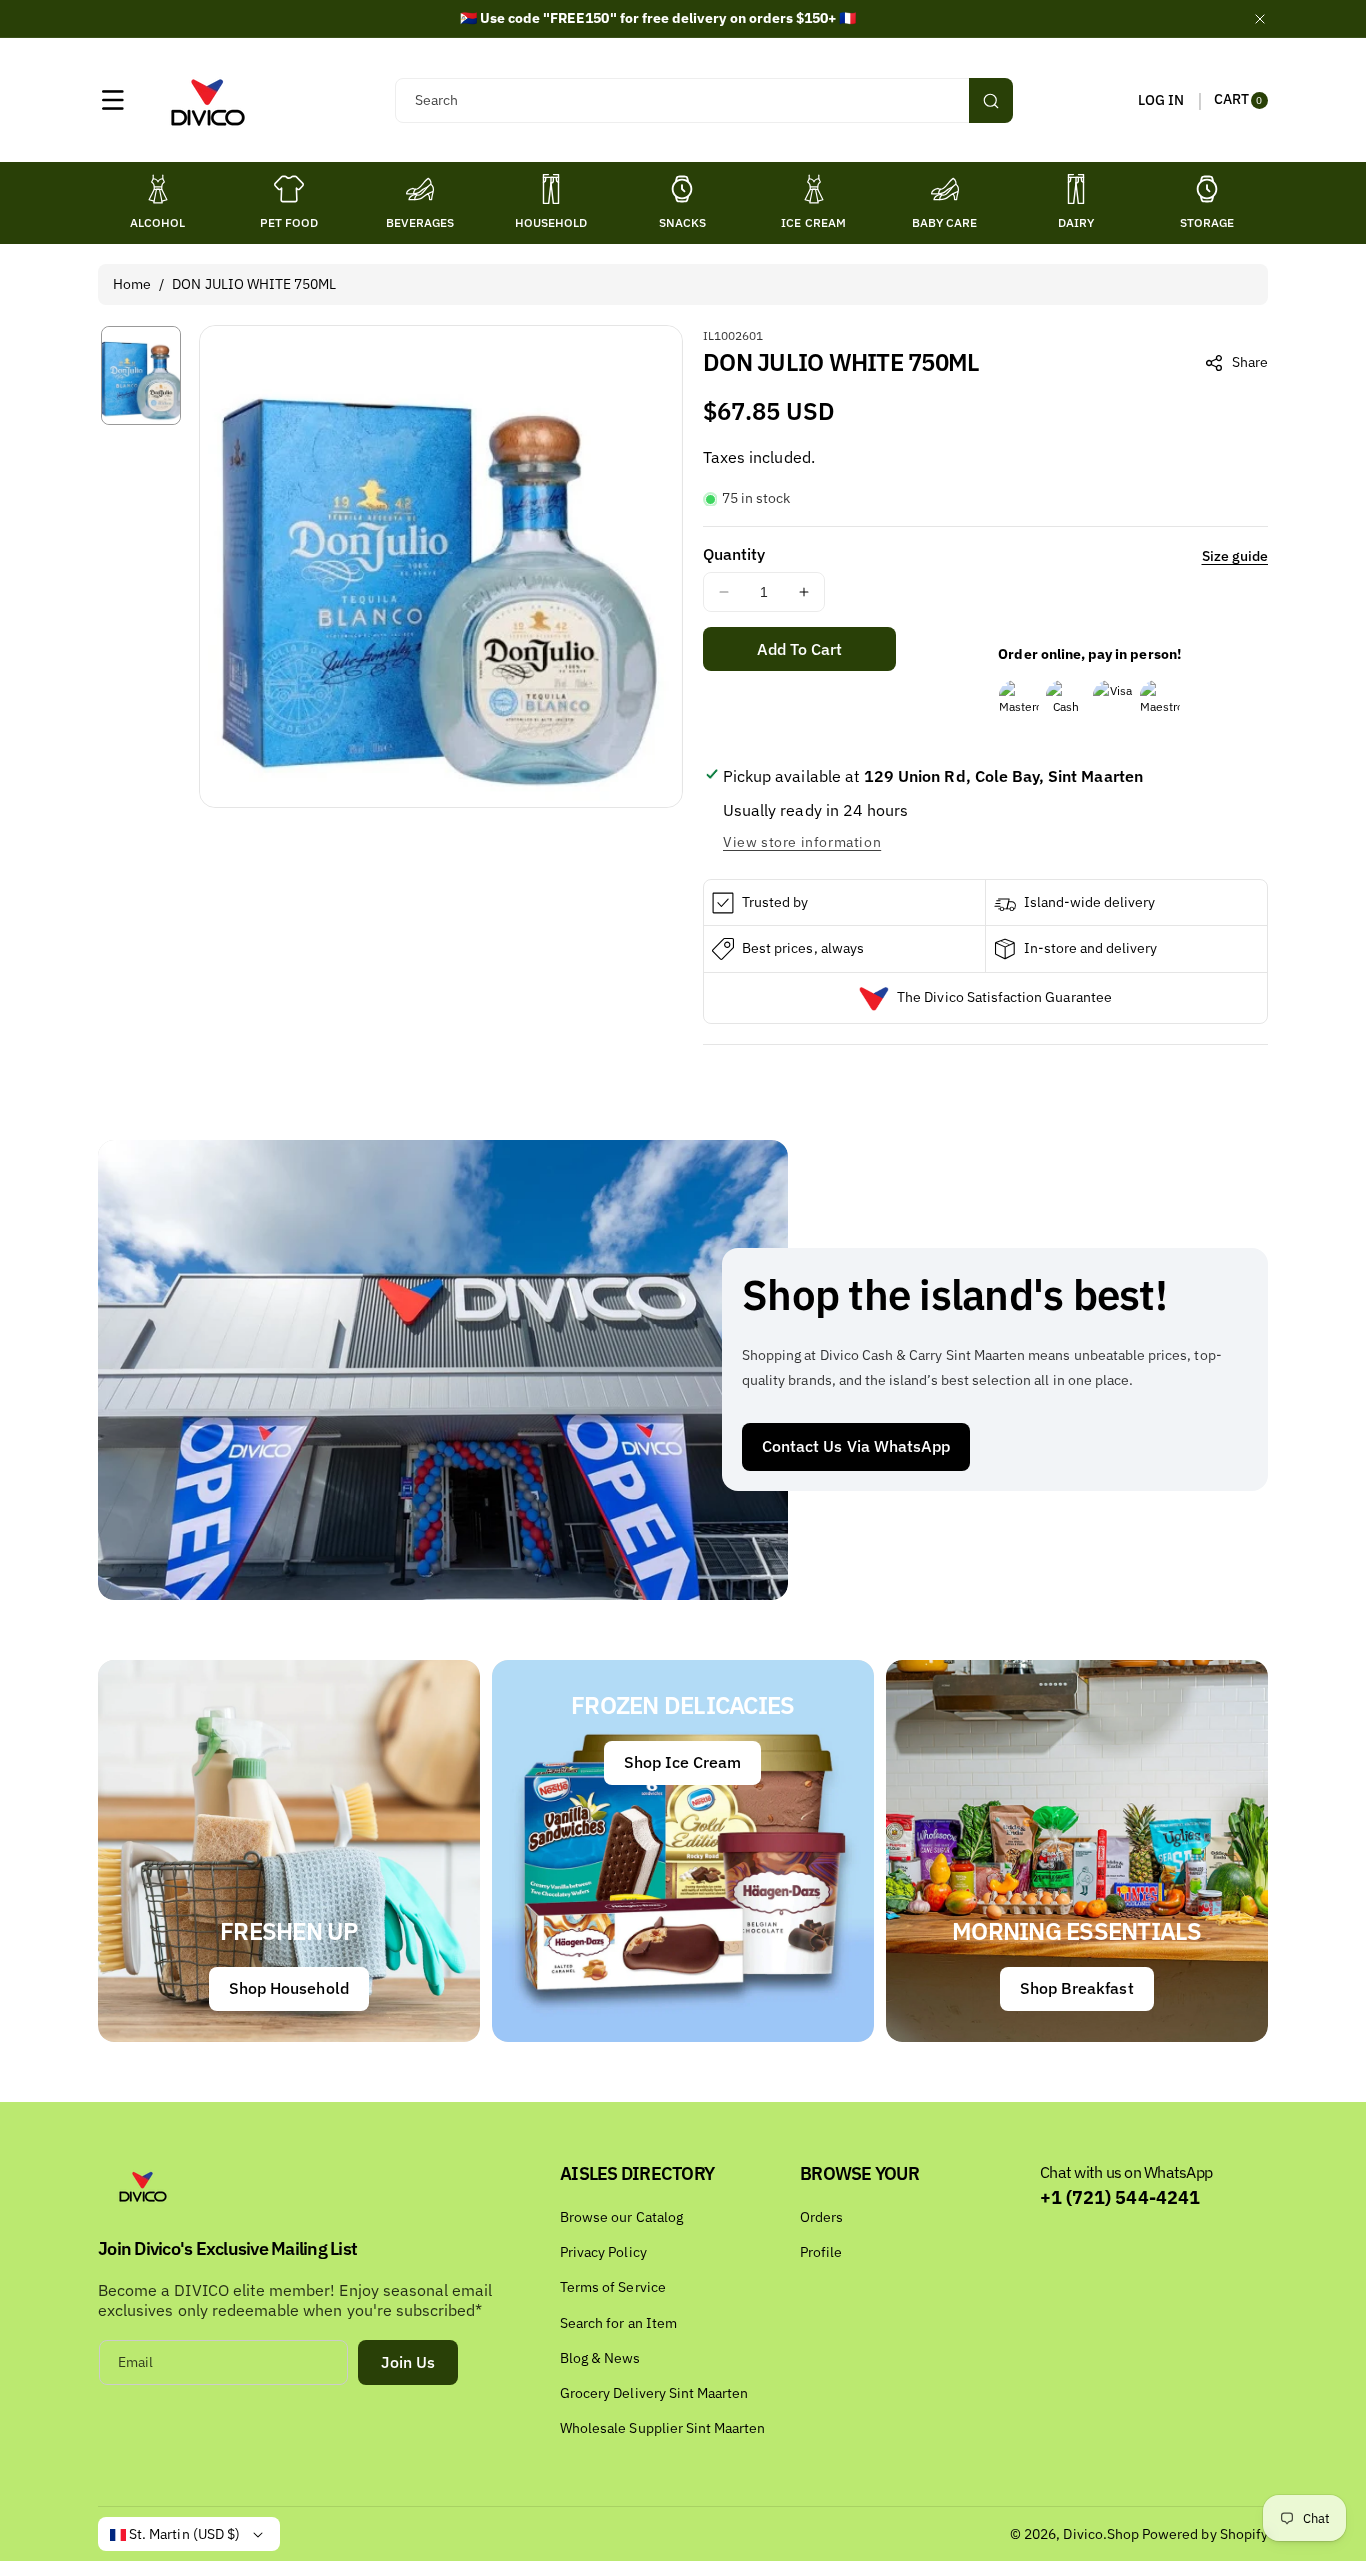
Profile (821, 2252)
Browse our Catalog (621, 2217)
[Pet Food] (289, 189)
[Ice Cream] (814, 189)
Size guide (1235, 556)
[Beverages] (420, 189)
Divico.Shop (1101, 2534)
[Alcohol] (158, 189)
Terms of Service (613, 2287)
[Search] (991, 100)
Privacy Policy (603, 2252)
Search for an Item (618, 2323)
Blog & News (600, 2358)
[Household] (551, 189)
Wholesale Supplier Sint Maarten (663, 2428)
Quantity (734, 554)
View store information (802, 842)
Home (132, 284)
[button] (113, 100)
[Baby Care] (945, 189)
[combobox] (703, 100)
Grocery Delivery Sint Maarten (654, 2393)
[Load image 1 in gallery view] (141, 375)
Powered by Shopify (1205, 2534)
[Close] (1260, 18)
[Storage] (1207, 189)
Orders (821, 2217)
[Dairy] (1076, 189)
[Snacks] (682, 189)
